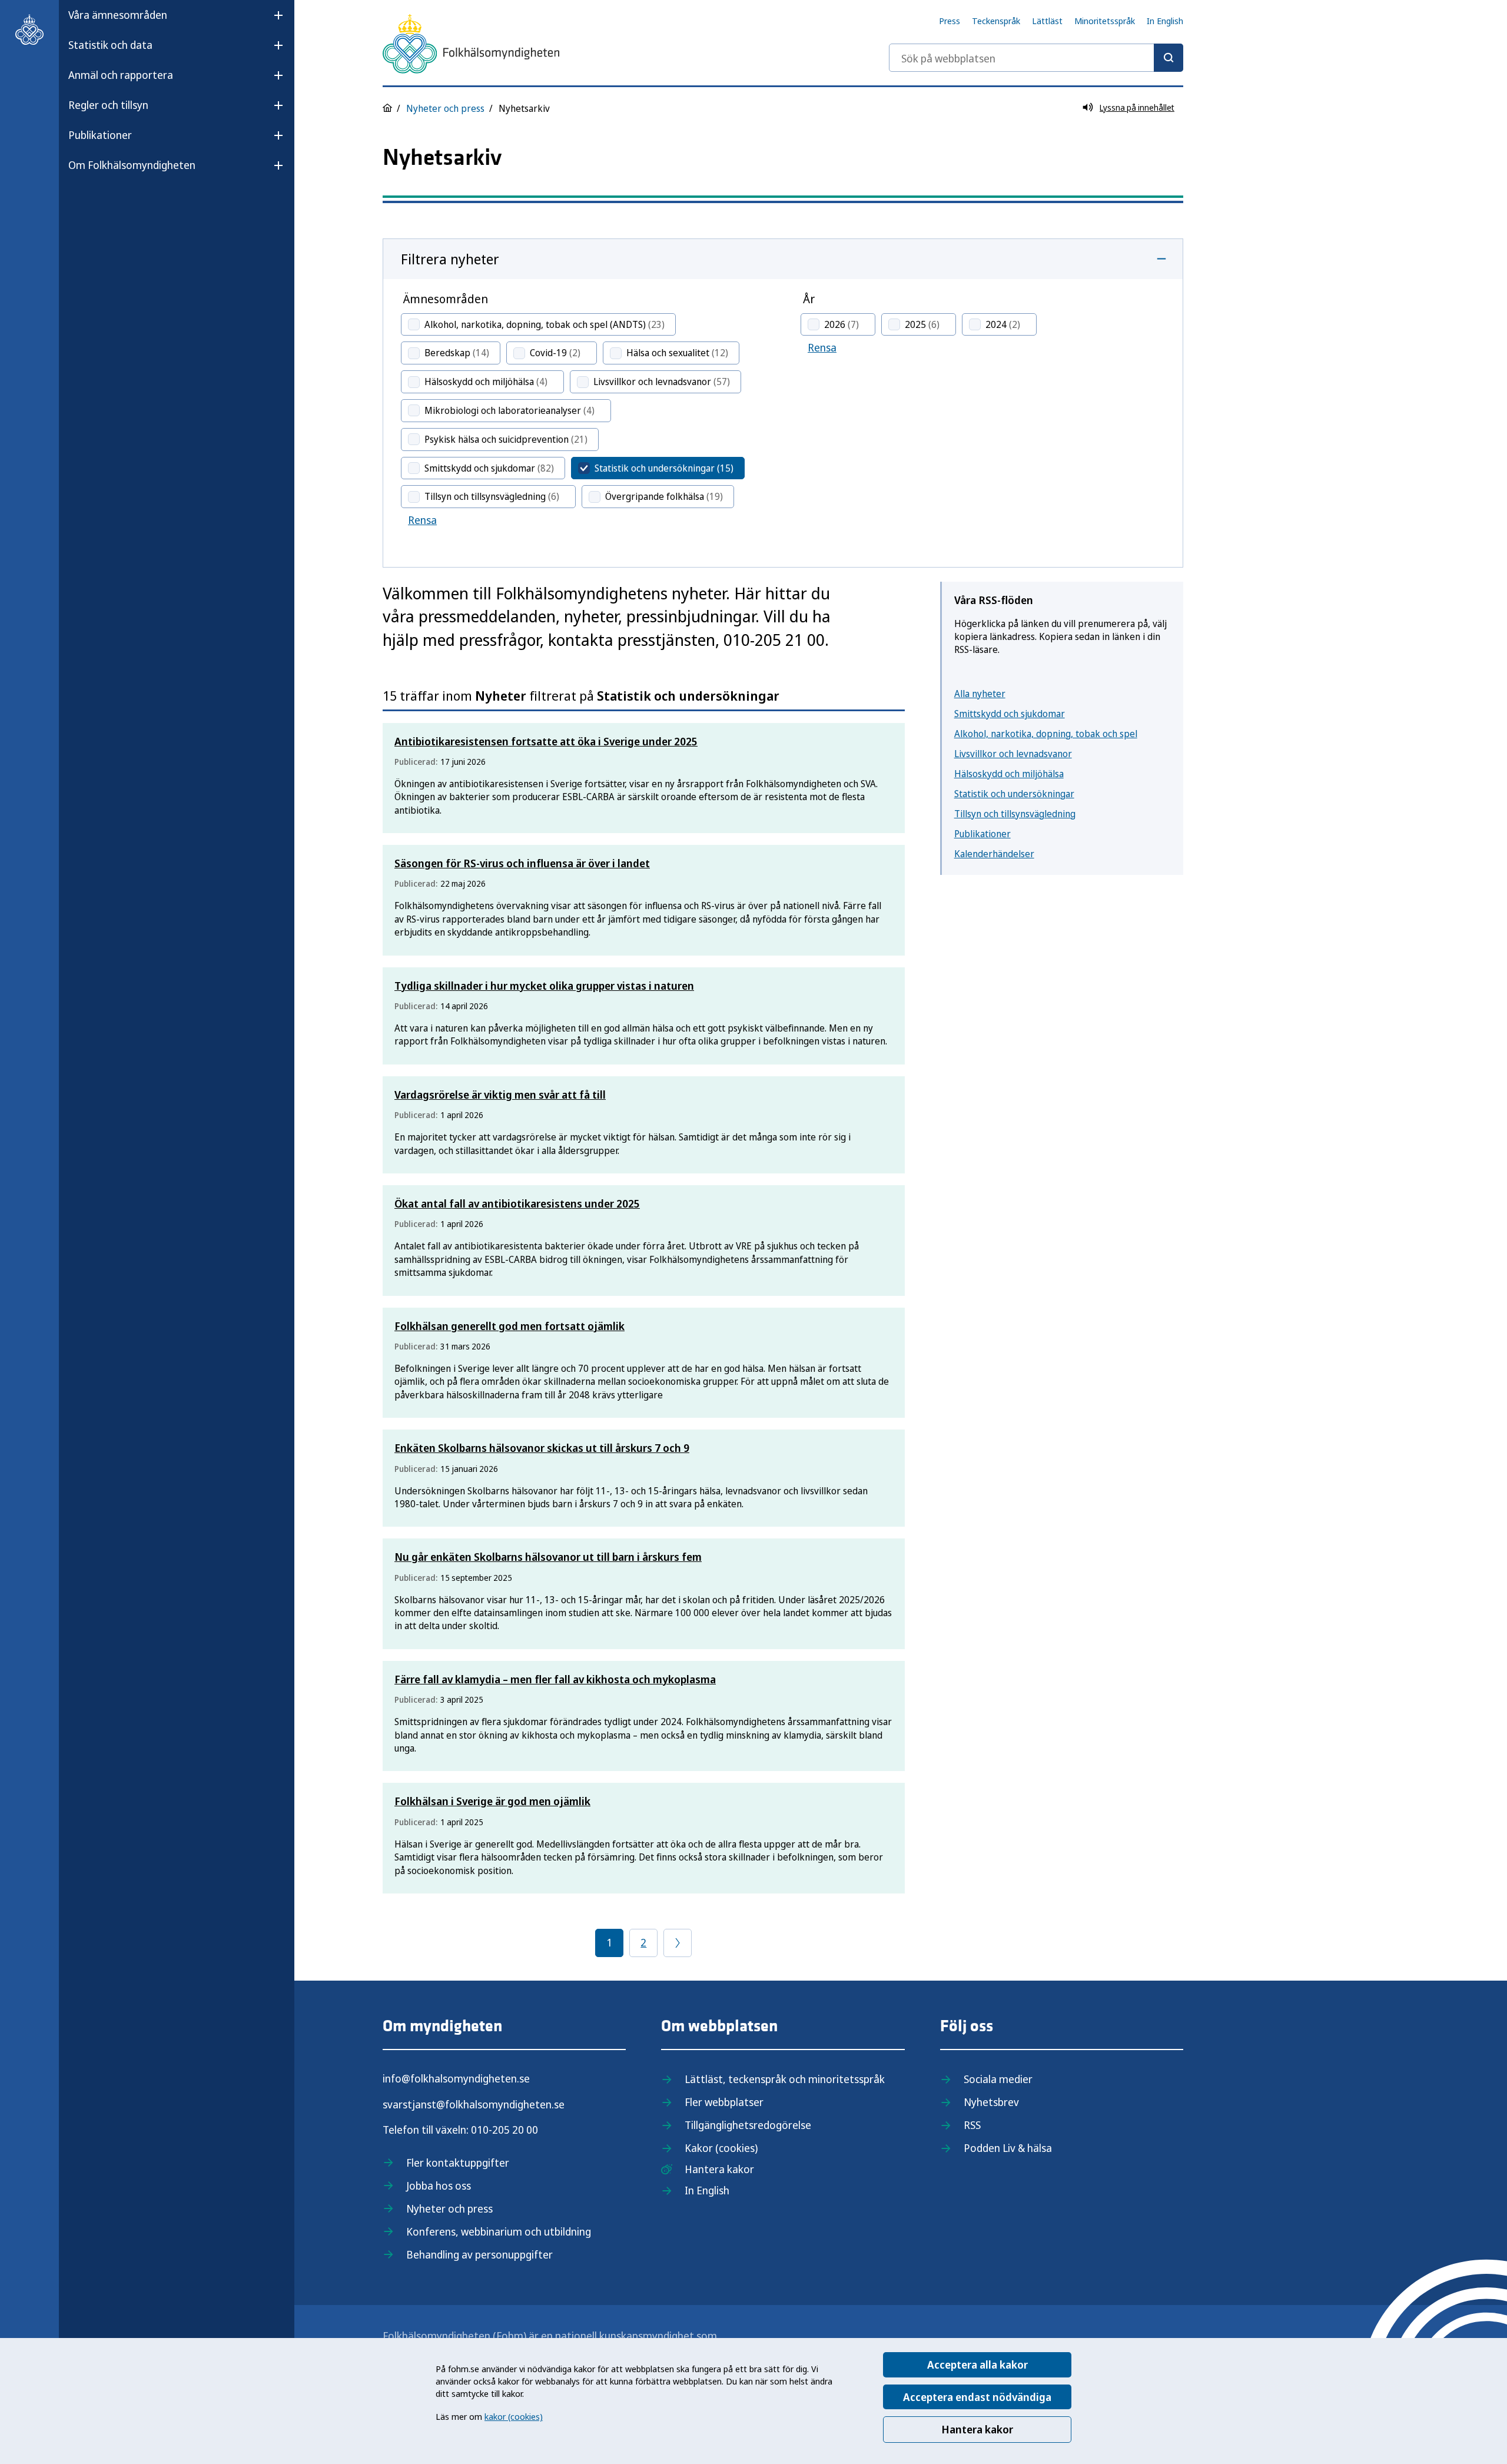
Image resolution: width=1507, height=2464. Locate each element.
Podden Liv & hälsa (1008, 2148)
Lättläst (1047, 21)
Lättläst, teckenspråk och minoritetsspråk (785, 2079)
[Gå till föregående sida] (678, 1943)
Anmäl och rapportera (121, 75)
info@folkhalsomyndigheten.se (456, 2078)
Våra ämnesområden (118, 15)
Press (950, 21)
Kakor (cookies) (721, 2148)
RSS (972, 2125)
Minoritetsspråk (1105, 21)
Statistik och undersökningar (1014, 794)
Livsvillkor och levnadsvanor (1013, 754)
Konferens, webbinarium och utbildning (499, 2231)
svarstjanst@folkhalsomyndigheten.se (474, 2104)
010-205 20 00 (504, 2130)
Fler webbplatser (724, 2102)
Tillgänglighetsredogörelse (748, 2125)
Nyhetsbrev (991, 2102)
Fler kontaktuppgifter (458, 2163)
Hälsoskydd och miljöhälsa (1009, 774)
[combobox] (1036, 58)
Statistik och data (110, 45)
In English (1165, 21)
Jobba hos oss (439, 2186)
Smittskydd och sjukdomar (1010, 714)
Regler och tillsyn (108, 105)
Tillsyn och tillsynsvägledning (1015, 814)
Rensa (422, 520)
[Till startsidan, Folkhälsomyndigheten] (29, 29)
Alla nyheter (980, 694)
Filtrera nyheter (450, 259)
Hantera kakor (977, 2429)
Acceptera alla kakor (977, 2364)
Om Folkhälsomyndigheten (132, 165)
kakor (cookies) (514, 2416)
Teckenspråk (996, 21)
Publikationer (100, 135)
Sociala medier (998, 2079)
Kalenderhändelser (994, 854)
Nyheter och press (445, 108)
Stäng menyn (99, 203)
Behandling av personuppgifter (479, 2254)
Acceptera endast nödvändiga (977, 2397)
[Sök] (1169, 58)
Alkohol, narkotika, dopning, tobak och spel (1046, 734)
